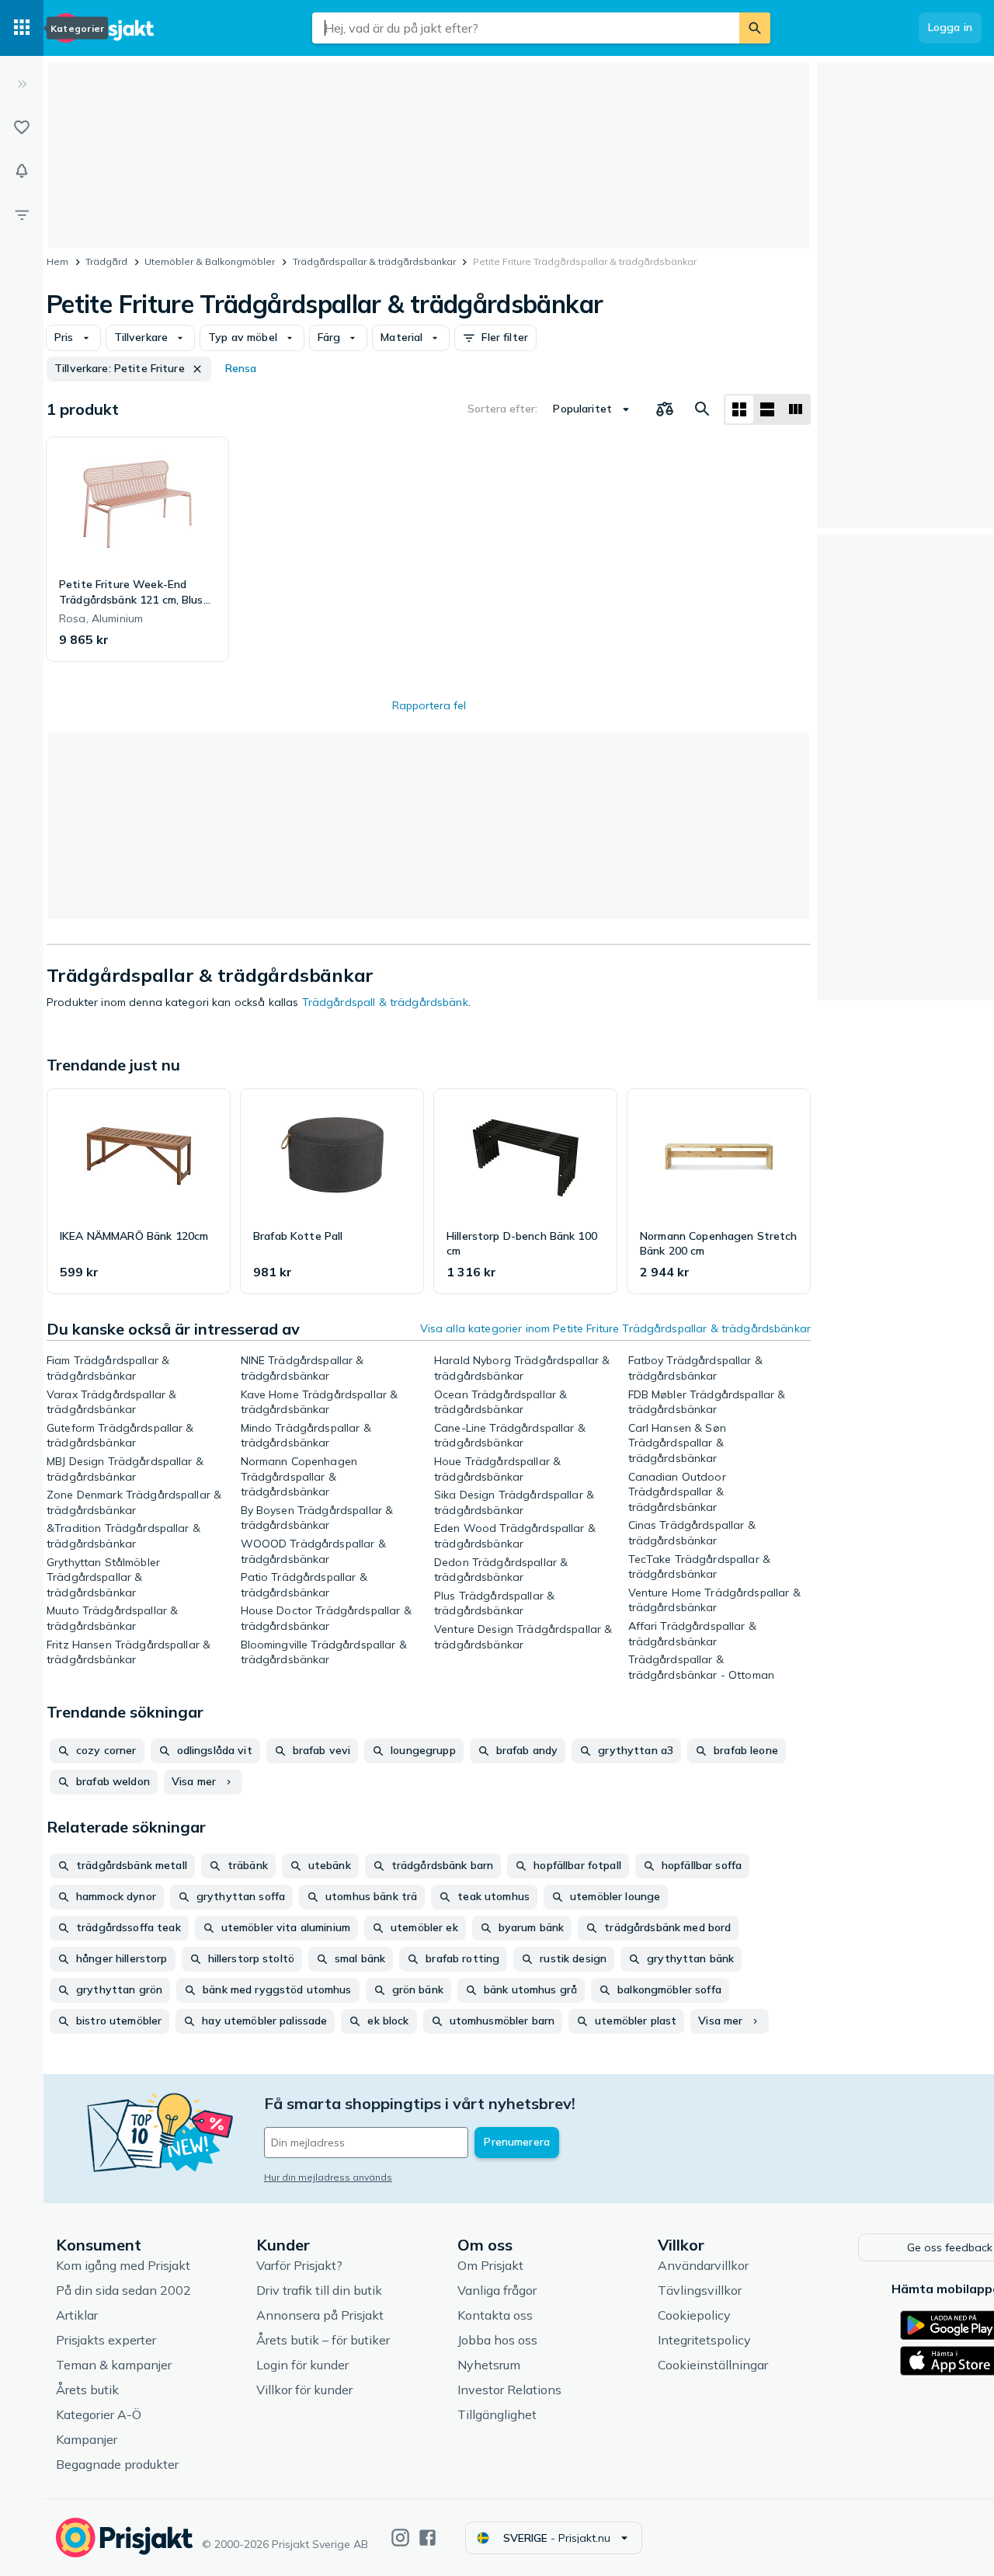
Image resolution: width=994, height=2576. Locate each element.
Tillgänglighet (497, 2414)
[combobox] (526, 28)
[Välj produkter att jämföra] (665, 409)
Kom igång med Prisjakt (123, 2265)
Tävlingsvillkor (700, 2290)
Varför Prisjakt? (299, 2265)
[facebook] (427, 2538)
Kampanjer (87, 2439)
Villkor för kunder (304, 2390)
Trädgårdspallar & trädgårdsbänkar (374, 261)
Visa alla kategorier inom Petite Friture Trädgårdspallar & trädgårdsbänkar (615, 1328)
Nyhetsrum (489, 2365)
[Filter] (22, 214)
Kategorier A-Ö (99, 2414)
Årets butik (87, 2390)
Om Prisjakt (490, 2265)
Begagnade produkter (117, 2464)
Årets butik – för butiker (323, 2340)
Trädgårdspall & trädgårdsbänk (385, 1002)
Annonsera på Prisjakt (320, 2315)
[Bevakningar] (22, 171)
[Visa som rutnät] (739, 409)
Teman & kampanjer (114, 2365)
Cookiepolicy (694, 2315)
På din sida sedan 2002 (123, 2290)
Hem (57, 261)
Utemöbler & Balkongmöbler (210, 261)
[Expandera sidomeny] (22, 84)
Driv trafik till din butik (319, 2290)
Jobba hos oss (497, 2340)
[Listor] (22, 127)
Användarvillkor (703, 2265)
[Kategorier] (22, 28)
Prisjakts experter (106, 2340)
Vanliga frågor (497, 2290)
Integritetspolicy (704, 2340)
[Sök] (755, 28)
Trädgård (106, 261)
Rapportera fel (429, 705)
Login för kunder (302, 2365)
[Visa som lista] (767, 409)
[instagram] (400, 2538)
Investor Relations (509, 2390)
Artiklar (77, 2315)
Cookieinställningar (713, 2365)
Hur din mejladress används (328, 2177)
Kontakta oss (495, 2315)
